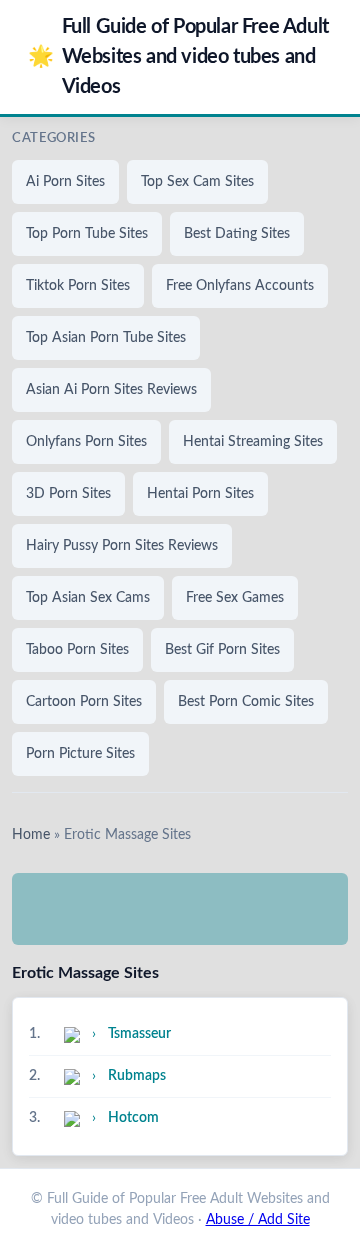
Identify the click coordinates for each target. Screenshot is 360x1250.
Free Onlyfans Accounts (240, 286)
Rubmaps (137, 1076)
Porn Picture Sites (80, 754)
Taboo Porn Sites (77, 650)
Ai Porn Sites (65, 182)
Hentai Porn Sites (200, 494)
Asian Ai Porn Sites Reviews (111, 390)
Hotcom (133, 1118)
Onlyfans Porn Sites (86, 442)
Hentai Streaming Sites (253, 442)
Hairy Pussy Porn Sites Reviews (122, 546)
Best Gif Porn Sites (222, 650)
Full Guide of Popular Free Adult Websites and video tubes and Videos (178, 57)
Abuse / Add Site (258, 1220)
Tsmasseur (139, 1034)
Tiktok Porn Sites (78, 286)
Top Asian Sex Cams (88, 598)
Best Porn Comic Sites (246, 702)
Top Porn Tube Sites (87, 234)
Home (31, 835)
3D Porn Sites (68, 494)
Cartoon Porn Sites (84, 702)
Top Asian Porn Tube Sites (106, 338)
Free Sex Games (235, 598)
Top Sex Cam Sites (197, 182)
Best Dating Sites (237, 234)
